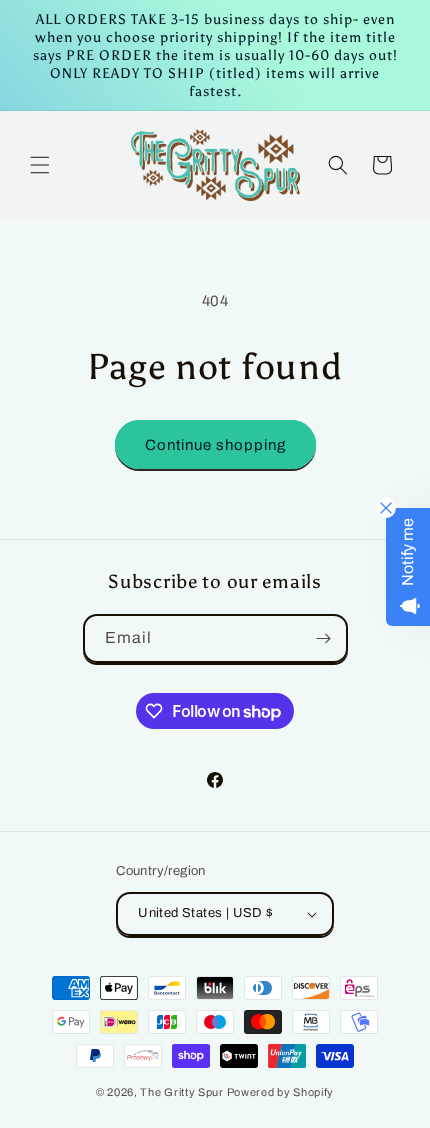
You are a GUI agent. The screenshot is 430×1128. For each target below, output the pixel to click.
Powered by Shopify (281, 1092)
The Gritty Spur (182, 1092)
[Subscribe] (324, 638)
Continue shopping (215, 445)
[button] (40, 165)
